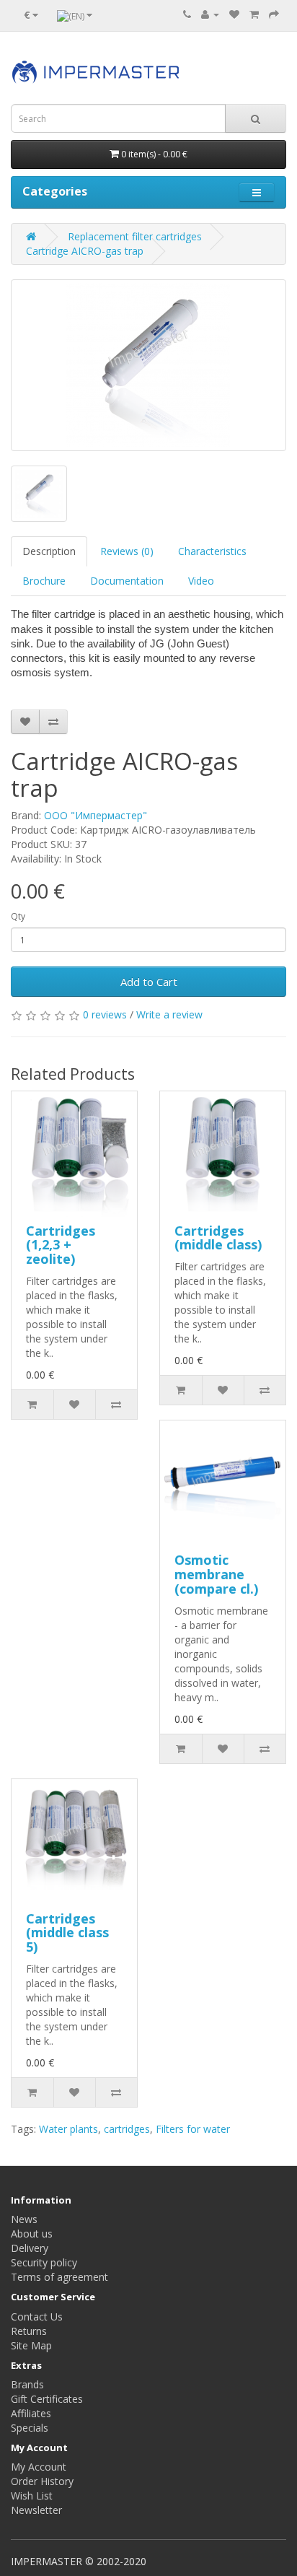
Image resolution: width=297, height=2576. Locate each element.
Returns (29, 2331)
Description (49, 551)
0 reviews (105, 1014)
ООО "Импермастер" (96, 815)
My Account (39, 2467)
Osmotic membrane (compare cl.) (216, 1574)
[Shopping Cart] (254, 14)
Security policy (44, 2262)
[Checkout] (274, 14)
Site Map (31, 2345)
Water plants (68, 2129)
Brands (27, 2384)
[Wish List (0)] (234, 14)
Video (201, 581)
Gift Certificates (47, 2399)
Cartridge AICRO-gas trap (85, 251)
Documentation (127, 581)
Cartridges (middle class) (218, 1238)
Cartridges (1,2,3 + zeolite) (61, 1245)
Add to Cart (149, 982)
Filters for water (193, 2129)
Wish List (32, 2496)
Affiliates (31, 2413)
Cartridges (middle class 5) (67, 1933)
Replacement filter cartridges (135, 236)
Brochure (44, 581)
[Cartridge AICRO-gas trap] (148, 365)
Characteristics (212, 551)
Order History (42, 2481)
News (24, 2219)
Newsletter (36, 2510)
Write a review (169, 1014)
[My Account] (210, 14)
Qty (18, 916)
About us (32, 2234)
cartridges (127, 2129)
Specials (30, 2428)
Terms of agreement (59, 2277)
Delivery (30, 2248)
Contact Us (37, 2317)
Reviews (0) (127, 551)
